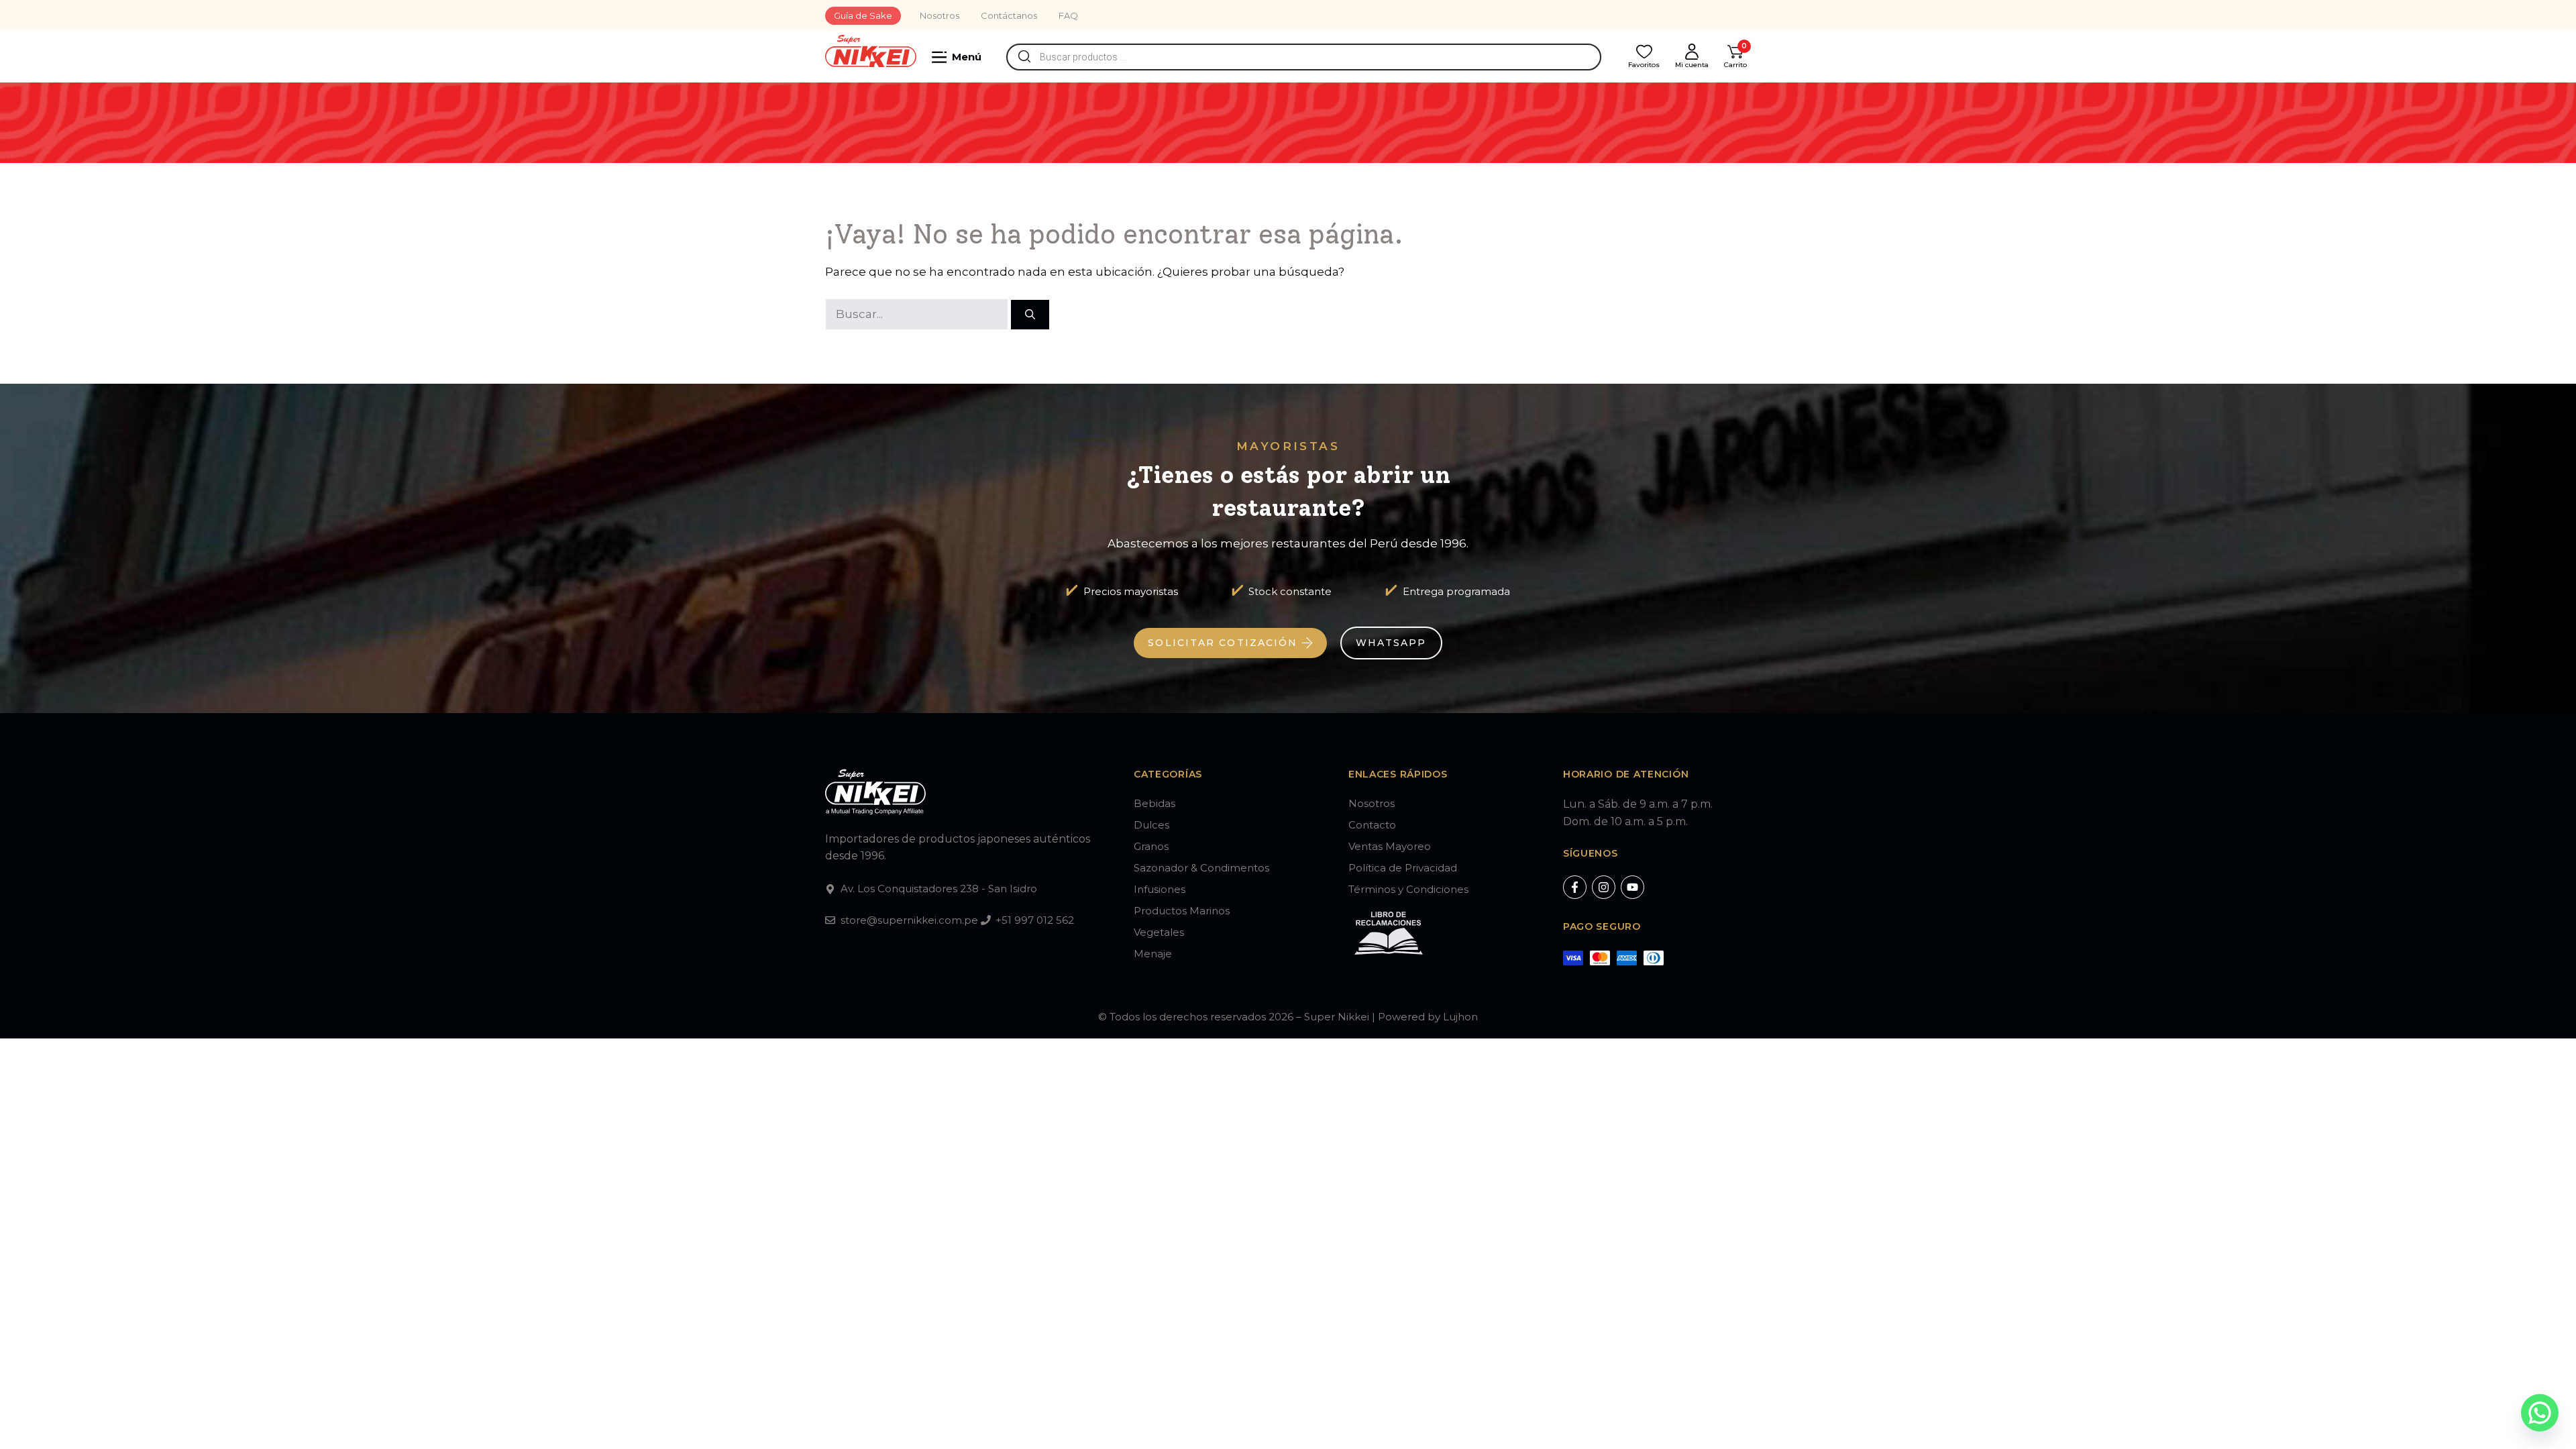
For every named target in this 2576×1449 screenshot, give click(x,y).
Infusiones (1160, 889)
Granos (1151, 846)
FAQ (1068, 15)
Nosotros (940, 15)
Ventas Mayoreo (1390, 846)
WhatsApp (1391, 643)
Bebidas (1155, 803)
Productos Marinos (1182, 911)
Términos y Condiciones (1408, 889)
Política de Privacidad (1403, 868)
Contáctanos (1009, 15)
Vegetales (1159, 932)
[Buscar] (1030, 315)
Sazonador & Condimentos (1201, 868)
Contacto (1372, 825)
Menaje (1153, 954)
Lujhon (1460, 1017)
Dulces (1151, 825)
